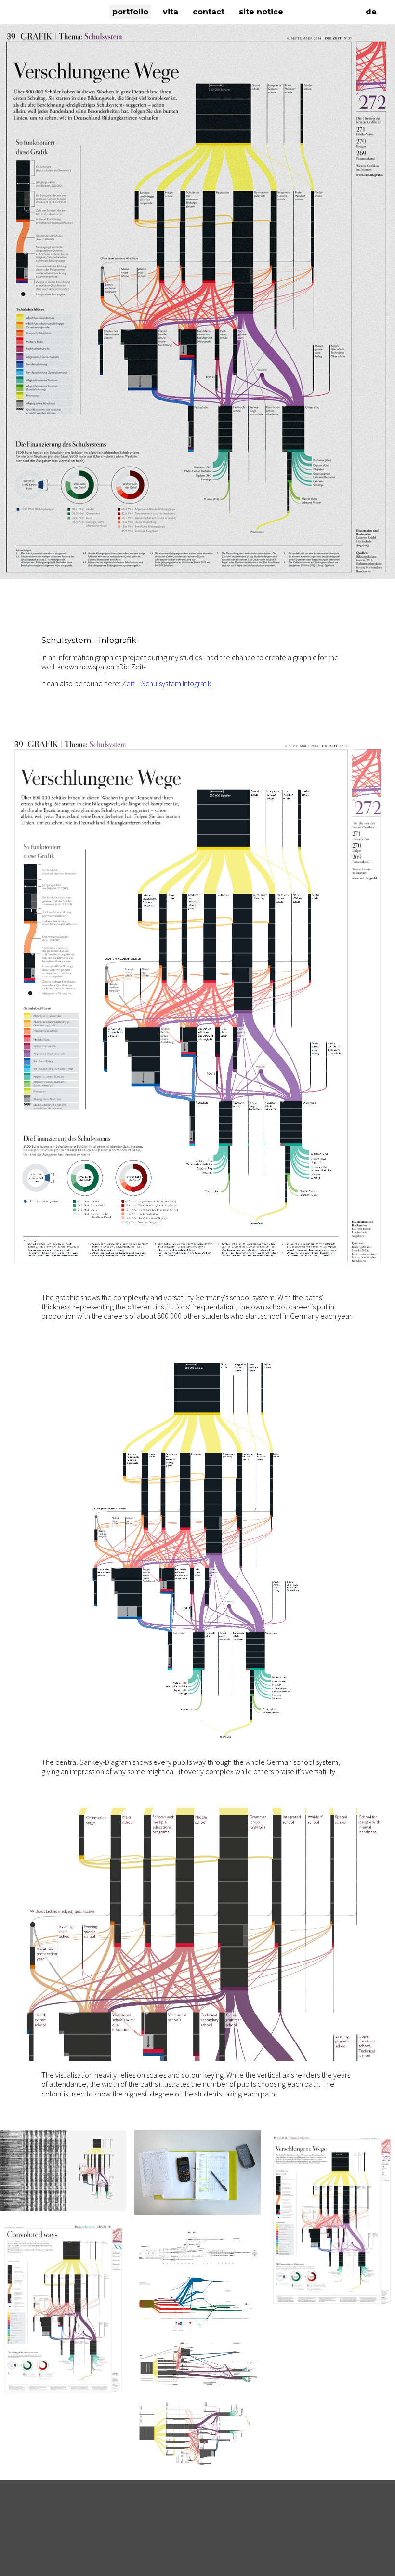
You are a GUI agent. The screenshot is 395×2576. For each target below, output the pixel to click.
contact (209, 12)
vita (171, 12)
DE (371, 12)
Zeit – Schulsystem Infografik (166, 683)
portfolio (130, 12)
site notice (261, 12)
